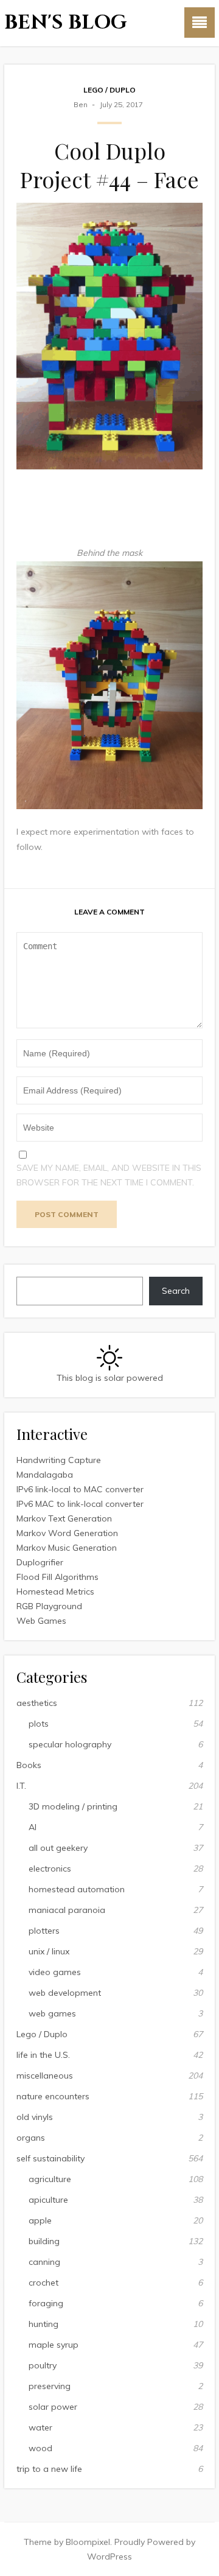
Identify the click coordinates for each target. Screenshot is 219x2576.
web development (65, 1993)
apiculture (48, 2200)
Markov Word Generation (67, 1533)
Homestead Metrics (55, 1592)
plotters (44, 1931)
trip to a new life (49, 2469)
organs (31, 2138)
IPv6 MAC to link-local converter (80, 1504)
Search (176, 1291)
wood (40, 2448)
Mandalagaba (45, 1475)
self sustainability (50, 2158)
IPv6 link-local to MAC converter (80, 1489)
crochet (43, 2283)
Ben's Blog (66, 23)
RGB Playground (49, 1606)
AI (33, 1827)
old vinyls (35, 2117)
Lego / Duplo (109, 90)
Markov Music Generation (67, 1548)
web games (52, 2013)
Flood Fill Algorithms (57, 1577)
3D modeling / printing (73, 1806)
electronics (50, 1869)
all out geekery (58, 1848)
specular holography (70, 1744)
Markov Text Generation (64, 1518)
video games (55, 1972)
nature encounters (53, 2096)
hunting (43, 2324)
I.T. (21, 1786)
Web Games (41, 1621)
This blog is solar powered (110, 1378)
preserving (50, 2386)
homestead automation (77, 1889)
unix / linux (49, 1951)
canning (44, 2262)
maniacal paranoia (67, 1910)
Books (29, 1765)
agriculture (50, 2179)
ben (81, 104)
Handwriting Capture (59, 1460)
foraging (46, 2303)
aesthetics (37, 1703)
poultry (43, 2365)
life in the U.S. (43, 2055)
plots (39, 1724)
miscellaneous (45, 2076)
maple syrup (54, 2345)
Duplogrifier (40, 1562)
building (44, 2241)
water (40, 2427)
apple (40, 2220)
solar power (53, 2407)
